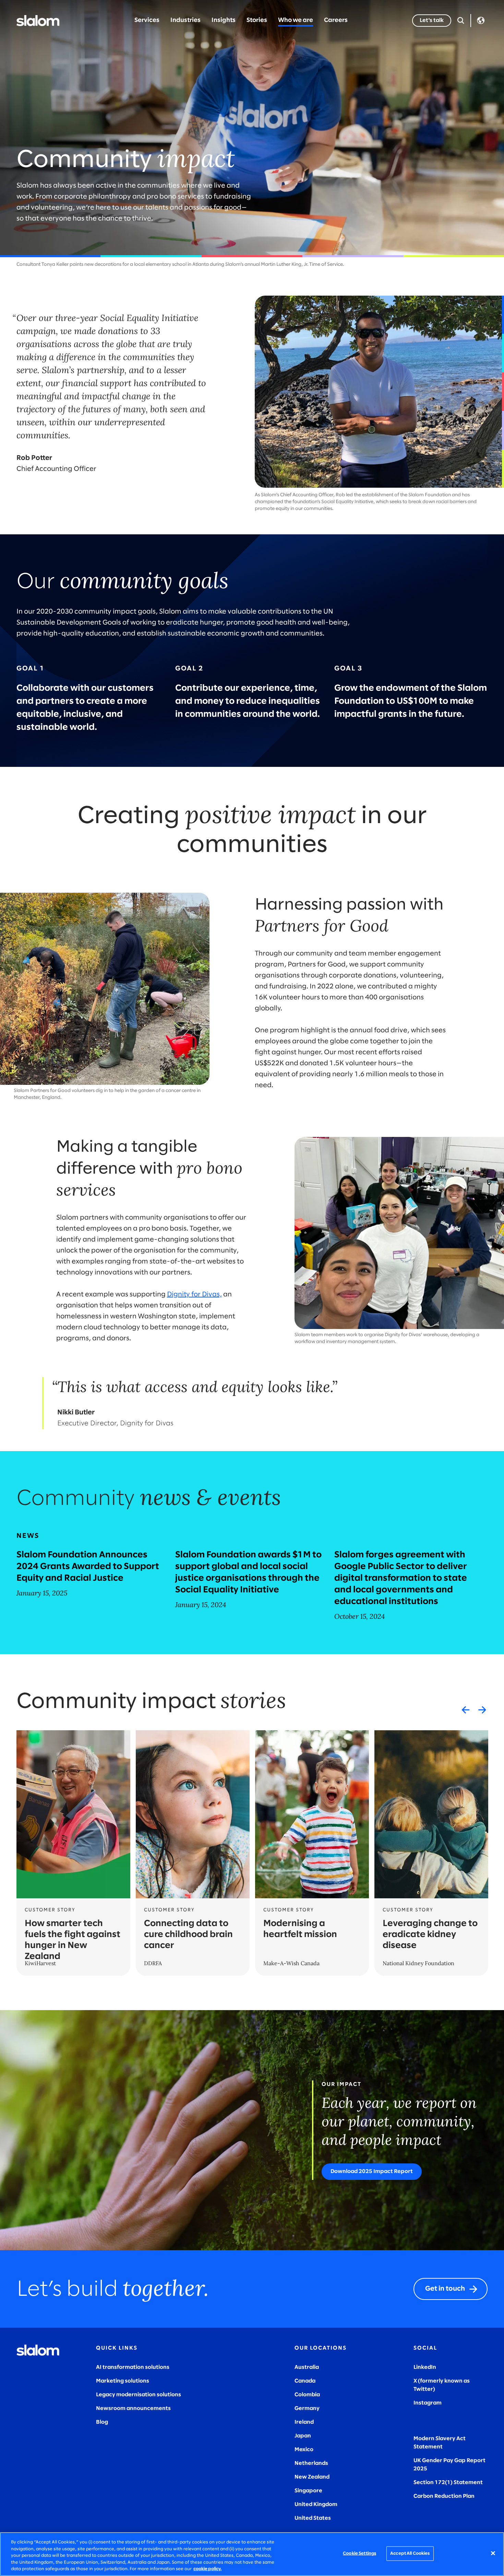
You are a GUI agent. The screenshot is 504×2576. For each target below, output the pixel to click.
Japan (303, 2436)
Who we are (296, 20)
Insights (224, 20)
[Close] (493, 2553)
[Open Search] (461, 21)
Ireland (304, 2422)
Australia (307, 2367)
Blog (102, 2422)
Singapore (308, 2491)
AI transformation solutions (133, 2367)
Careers (336, 20)
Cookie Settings (359, 2554)
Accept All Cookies (410, 2554)
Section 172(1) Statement (448, 2483)
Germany (307, 2408)
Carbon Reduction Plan (444, 2496)
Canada (305, 2381)
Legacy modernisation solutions (139, 2395)
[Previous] (466, 1710)
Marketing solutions (123, 2381)
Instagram (428, 2403)
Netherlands (311, 2463)
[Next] (482, 1710)
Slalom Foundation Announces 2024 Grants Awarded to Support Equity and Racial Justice (88, 1567)
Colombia (307, 2395)
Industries (185, 20)
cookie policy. (207, 2569)
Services (147, 20)
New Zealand (312, 2477)
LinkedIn (425, 2367)
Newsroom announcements (133, 2408)
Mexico (304, 2450)
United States (313, 2518)
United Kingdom (316, 2504)
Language (481, 21)
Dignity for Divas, (194, 1295)
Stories (257, 20)
